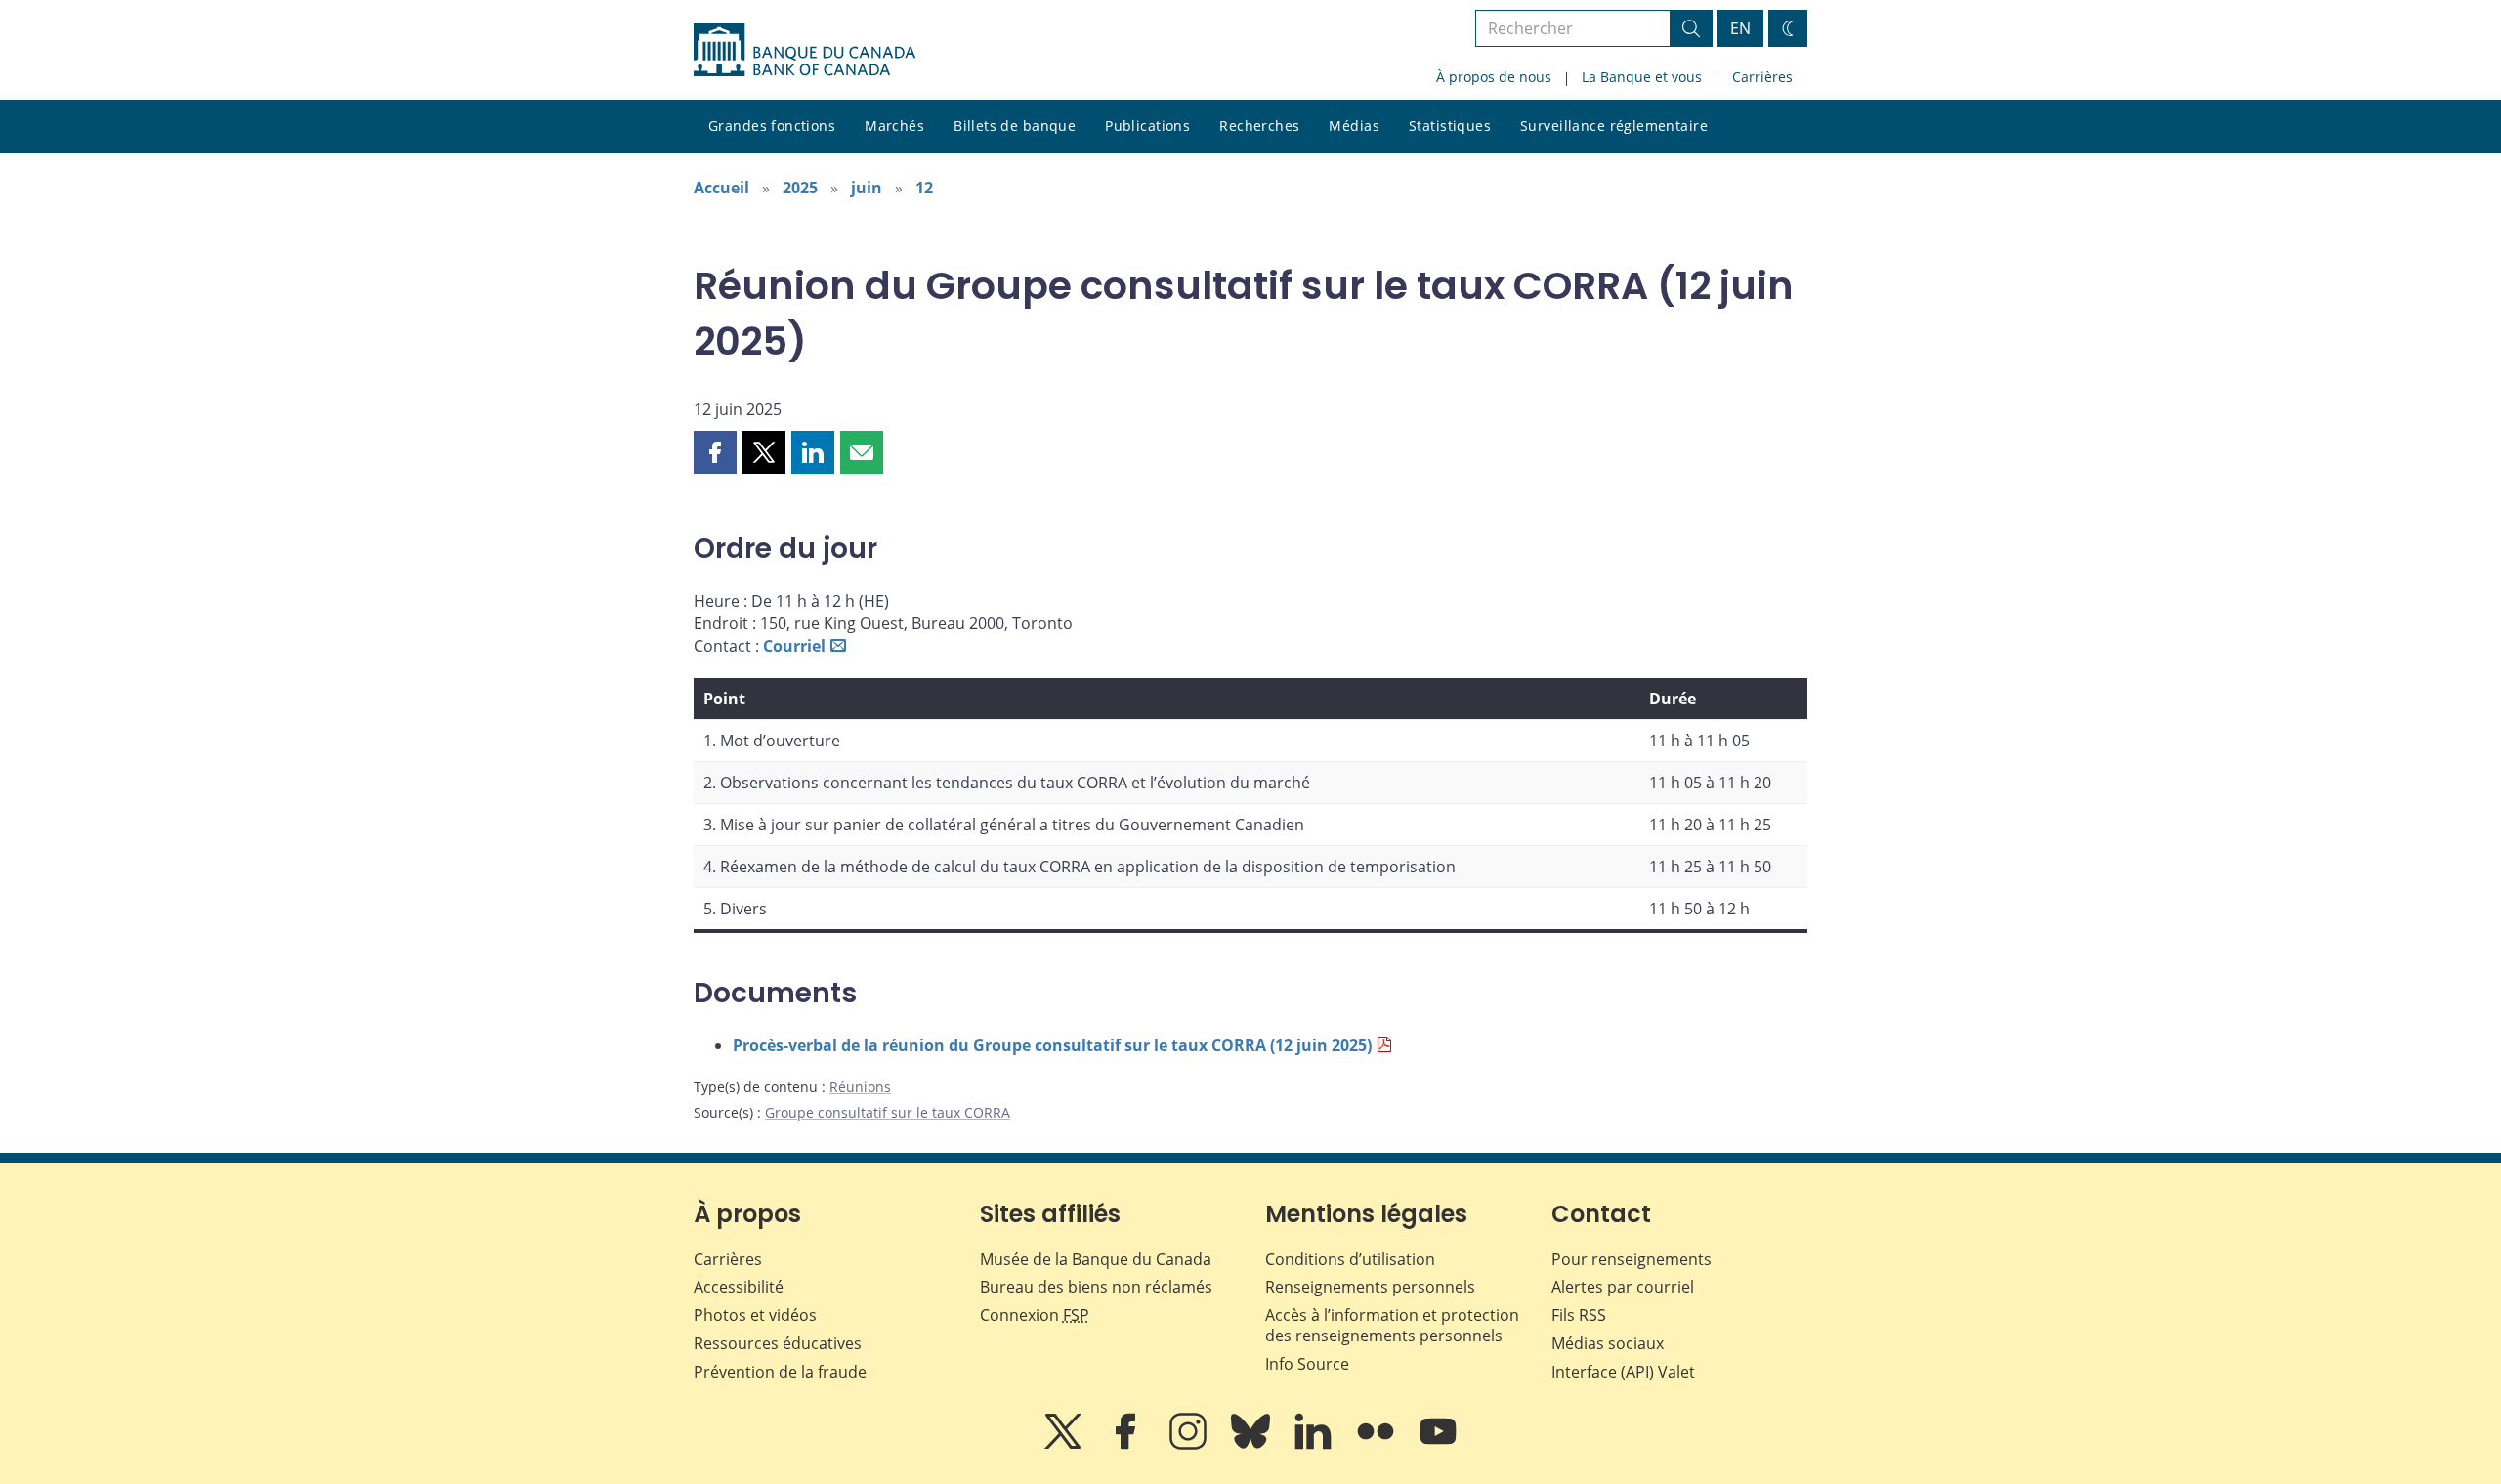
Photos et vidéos (755, 1315)
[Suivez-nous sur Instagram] (1190, 1445)
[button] (715, 452)
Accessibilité (739, 1287)
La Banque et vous (1642, 77)
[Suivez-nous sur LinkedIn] (1315, 1445)
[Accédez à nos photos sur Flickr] (1378, 1445)
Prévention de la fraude (780, 1372)
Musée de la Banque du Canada (1096, 1259)
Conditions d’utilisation (1350, 1259)
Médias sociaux (1608, 1343)
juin (867, 188)
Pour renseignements (1632, 1259)
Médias (1354, 126)
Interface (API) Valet (1623, 1372)
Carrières (1762, 77)
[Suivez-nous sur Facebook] (1127, 1445)
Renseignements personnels (1370, 1287)
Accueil (721, 188)
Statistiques (1450, 126)
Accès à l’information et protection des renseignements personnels (1392, 1325)
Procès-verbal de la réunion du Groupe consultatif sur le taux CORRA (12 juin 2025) (1052, 1045)
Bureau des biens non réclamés (1096, 1287)
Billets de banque (1015, 126)
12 (924, 188)
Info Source (1307, 1364)
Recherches (1259, 126)
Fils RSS (1579, 1315)
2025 (800, 188)
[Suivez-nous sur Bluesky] (1252, 1445)
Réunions (860, 1087)
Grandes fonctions (772, 126)
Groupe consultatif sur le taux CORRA (888, 1112)
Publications (1147, 126)
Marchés (894, 126)
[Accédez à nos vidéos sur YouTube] (1438, 1445)
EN (1740, 28)
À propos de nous (1494, 77)
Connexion (1035, 1315)
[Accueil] (805, 50)
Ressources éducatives (778, 1343)
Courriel (794, 646)
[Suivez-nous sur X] (1065, 1445)
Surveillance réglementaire (1614, 126)
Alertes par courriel (1623, 1287)
